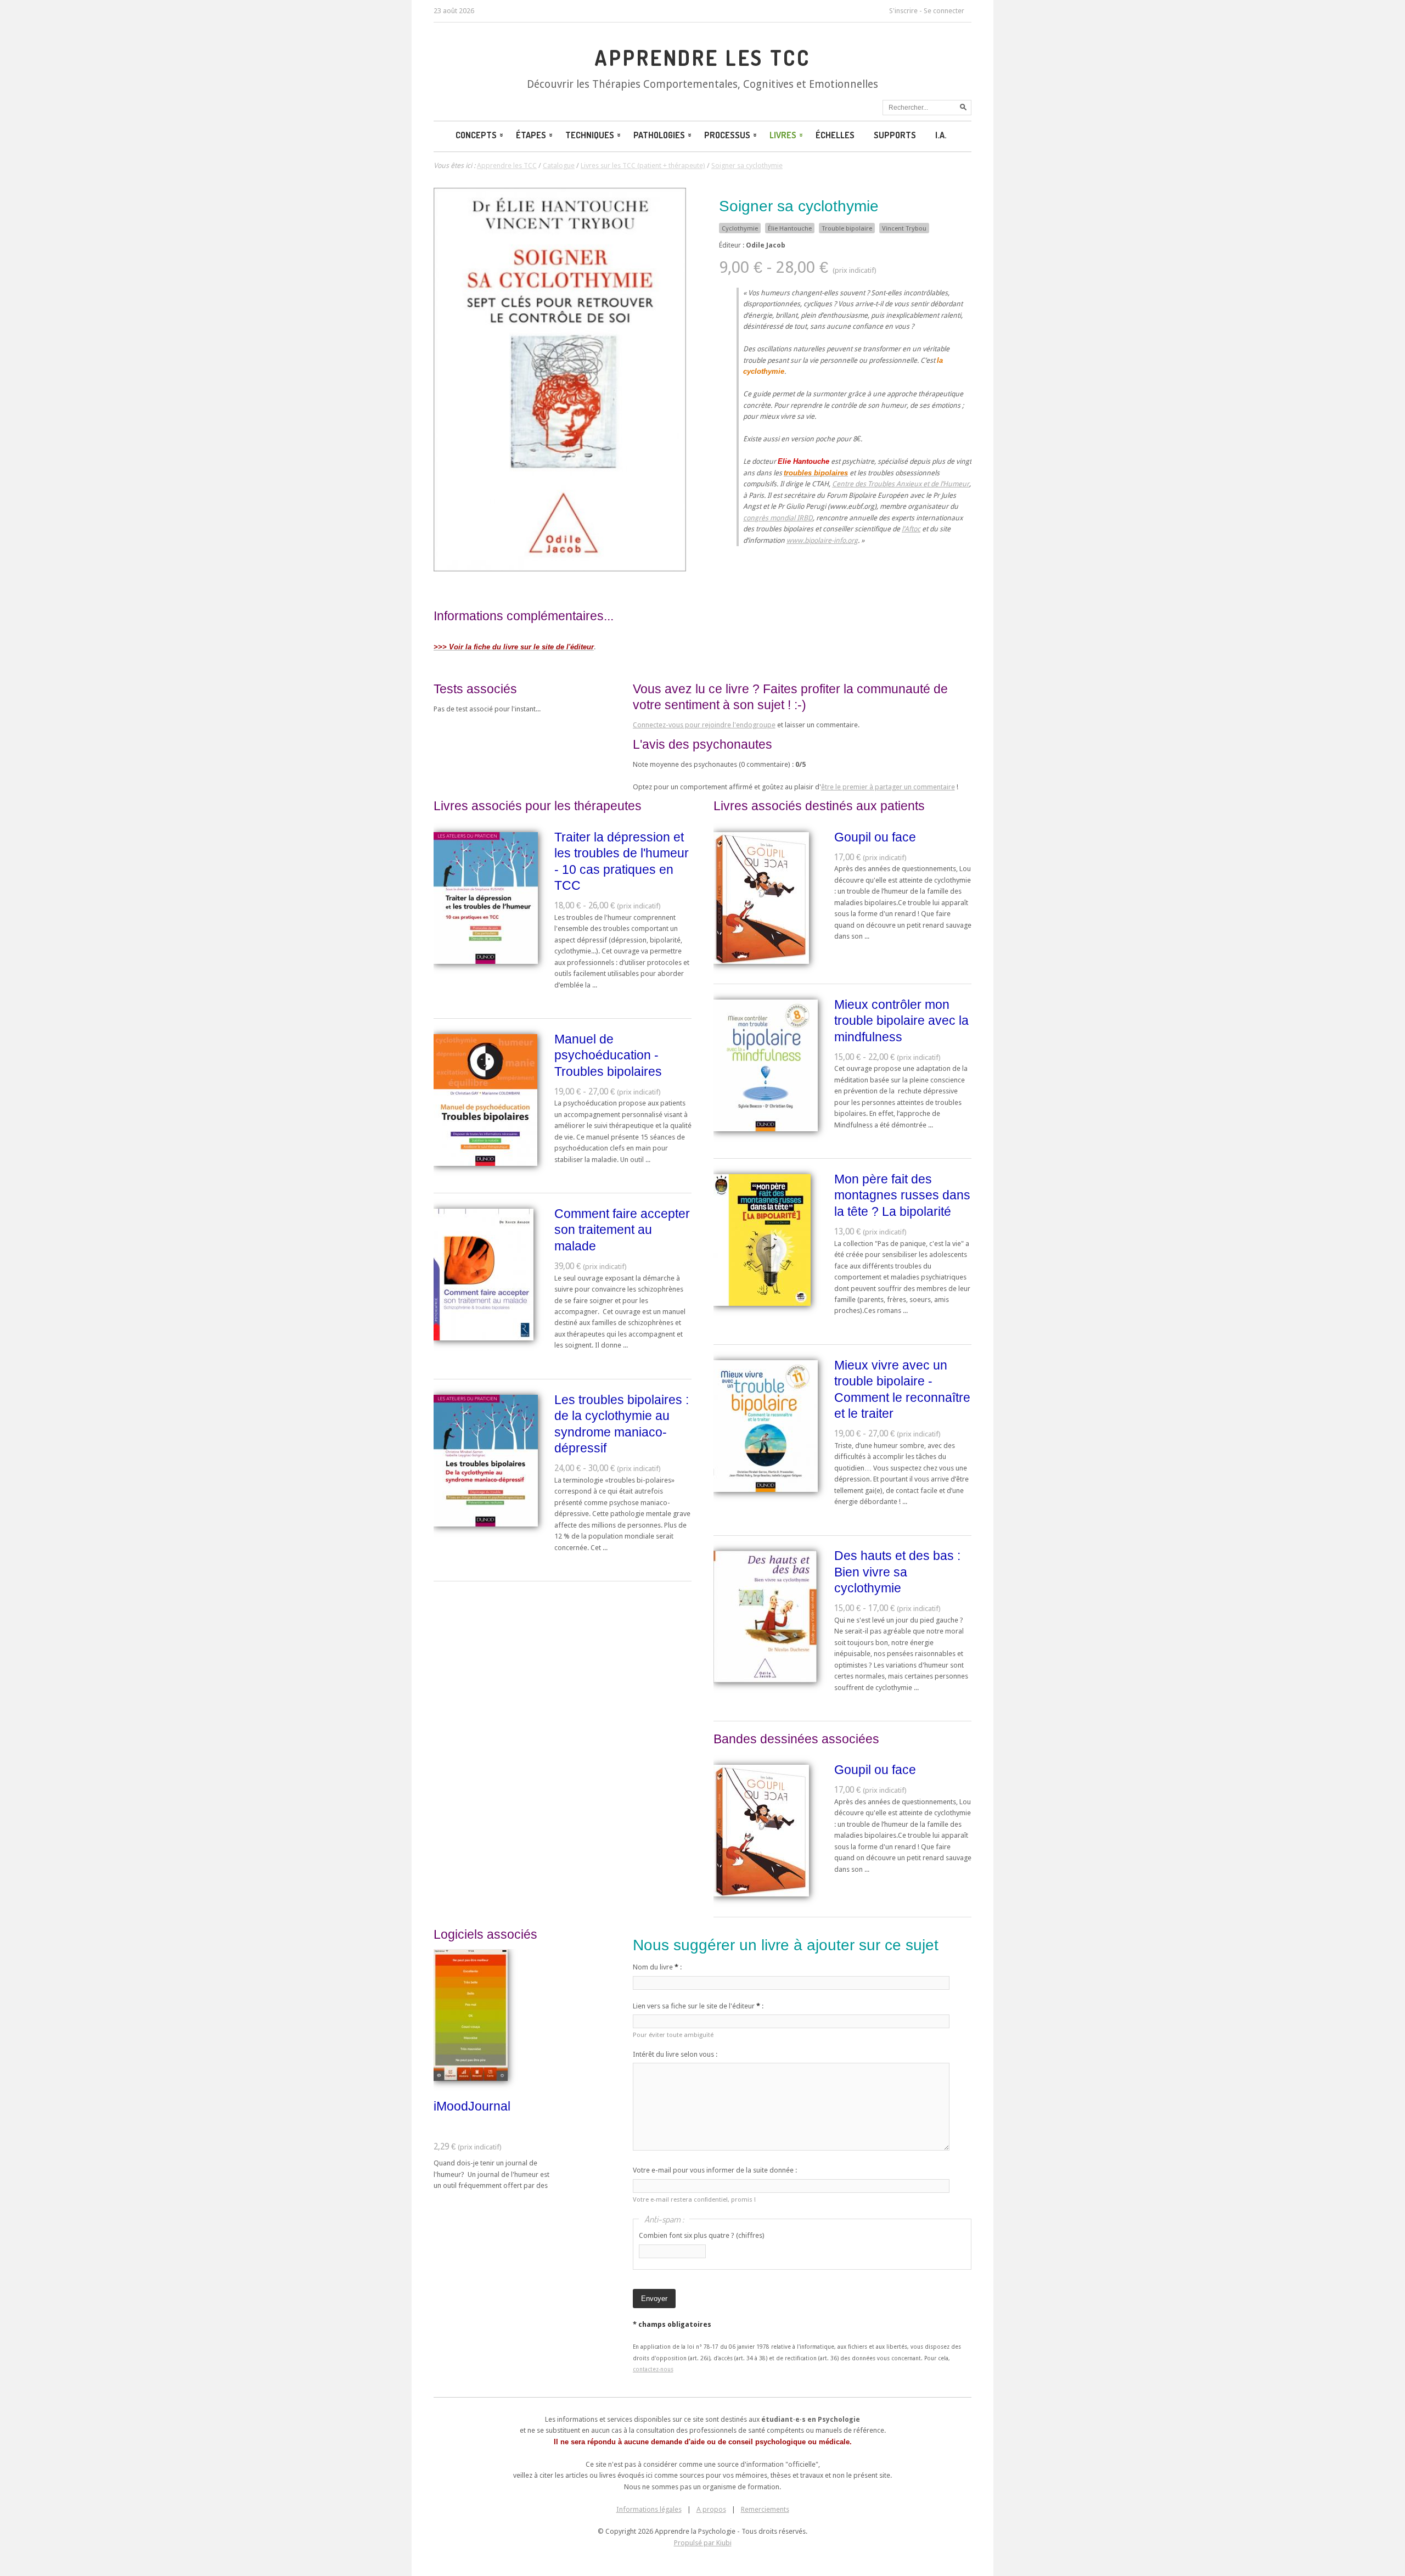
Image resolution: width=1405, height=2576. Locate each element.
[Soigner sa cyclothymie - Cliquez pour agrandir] (560, 569)
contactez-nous (653, 2369)
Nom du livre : (657, 1967)
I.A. (941, 135)
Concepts (476, 135)
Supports (895, 135)
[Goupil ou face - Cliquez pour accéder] (761, 961)
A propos (711, 2509)
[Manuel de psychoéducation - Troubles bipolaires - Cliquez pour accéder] (485, 1163)
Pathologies (659, 135)
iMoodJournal (472, 2106)
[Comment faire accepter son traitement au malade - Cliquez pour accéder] (484, 1338)
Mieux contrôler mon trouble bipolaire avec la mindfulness (901, 1021)
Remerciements (765, 2509)
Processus (727, 135)
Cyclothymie (740, 228)
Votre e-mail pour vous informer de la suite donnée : (715, 2170)
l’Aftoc (911, 529)
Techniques (590, 135)
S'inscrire (903, 11)
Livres (783, 135)
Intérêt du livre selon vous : (675, 2054)
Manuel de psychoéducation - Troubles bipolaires (608, 1055)
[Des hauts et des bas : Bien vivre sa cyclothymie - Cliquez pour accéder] (765, 1680)
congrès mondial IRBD (778, 518)
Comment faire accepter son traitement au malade (622, 1230)
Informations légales (649, 2509)
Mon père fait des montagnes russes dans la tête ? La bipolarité (902, 1195)
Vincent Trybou (904, 228)
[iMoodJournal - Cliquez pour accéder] (471, 2078)
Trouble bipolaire (847, 228)
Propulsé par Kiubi (703, 2543)
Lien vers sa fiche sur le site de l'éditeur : (698, 2006)
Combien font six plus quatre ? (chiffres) (702, 2235)
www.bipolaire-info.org (822, 540)
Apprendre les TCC (702, 58)
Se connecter (944, 11)
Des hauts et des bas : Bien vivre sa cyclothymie (897, 1572)
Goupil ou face (875, 837)
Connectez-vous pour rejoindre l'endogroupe (704, 725)
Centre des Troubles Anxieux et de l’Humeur (901, 484)
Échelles (835, 135)
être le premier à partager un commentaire (888, 787)
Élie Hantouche (790, 228)
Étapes (531, 135)
